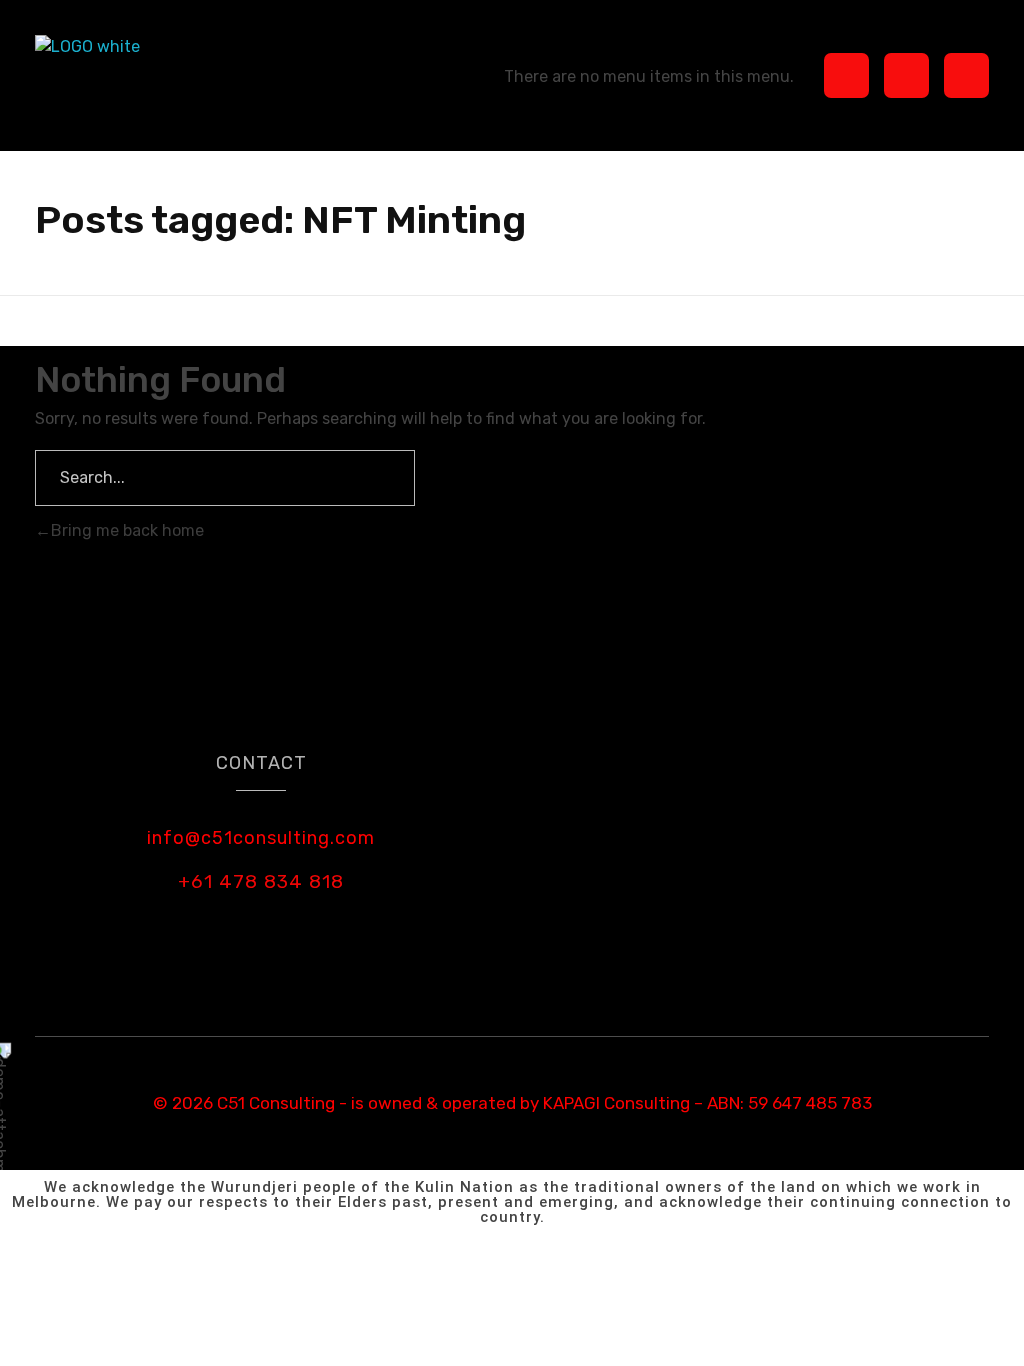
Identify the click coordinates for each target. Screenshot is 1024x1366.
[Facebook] (846, 75)
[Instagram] (906, 75)
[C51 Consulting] (116, 75)
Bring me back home (127, 530)
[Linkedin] (966, 75)
